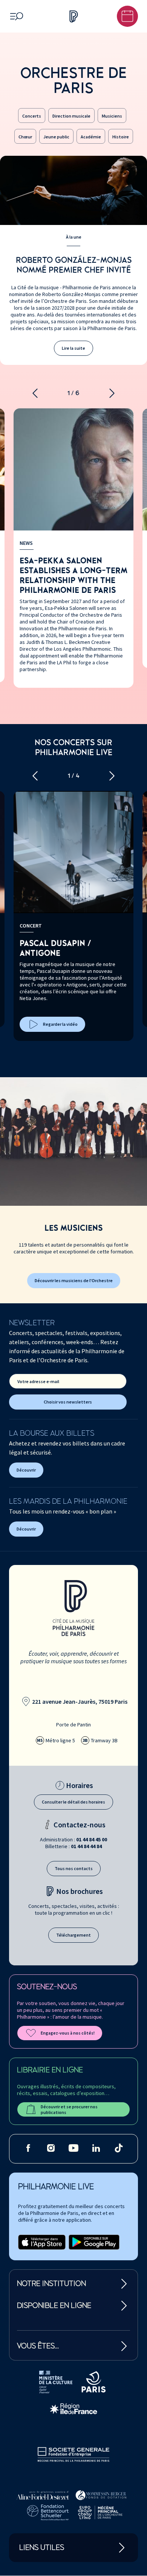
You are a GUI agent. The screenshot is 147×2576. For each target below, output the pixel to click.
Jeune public (56, 137)
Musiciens (112, 116)
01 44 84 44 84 (86, 1846)
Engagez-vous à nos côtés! (68, 2033)
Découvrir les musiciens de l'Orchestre (74, 1280)
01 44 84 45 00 (92, 1839)
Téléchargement (73, 1935)
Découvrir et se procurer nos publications (69, 2109)
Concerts (32, 116)
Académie (91, 137)
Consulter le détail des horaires (73, 1802)
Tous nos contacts (74, 1868)
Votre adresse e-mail (38, 1381)
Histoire (121, 137)
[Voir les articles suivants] (112, 393)
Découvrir (26, 1470)
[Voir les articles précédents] (35, 393)
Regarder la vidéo (60, 1024)
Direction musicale (71, 116)
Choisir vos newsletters (68, 1402)
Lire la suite (73, 348)
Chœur (25, 137)
